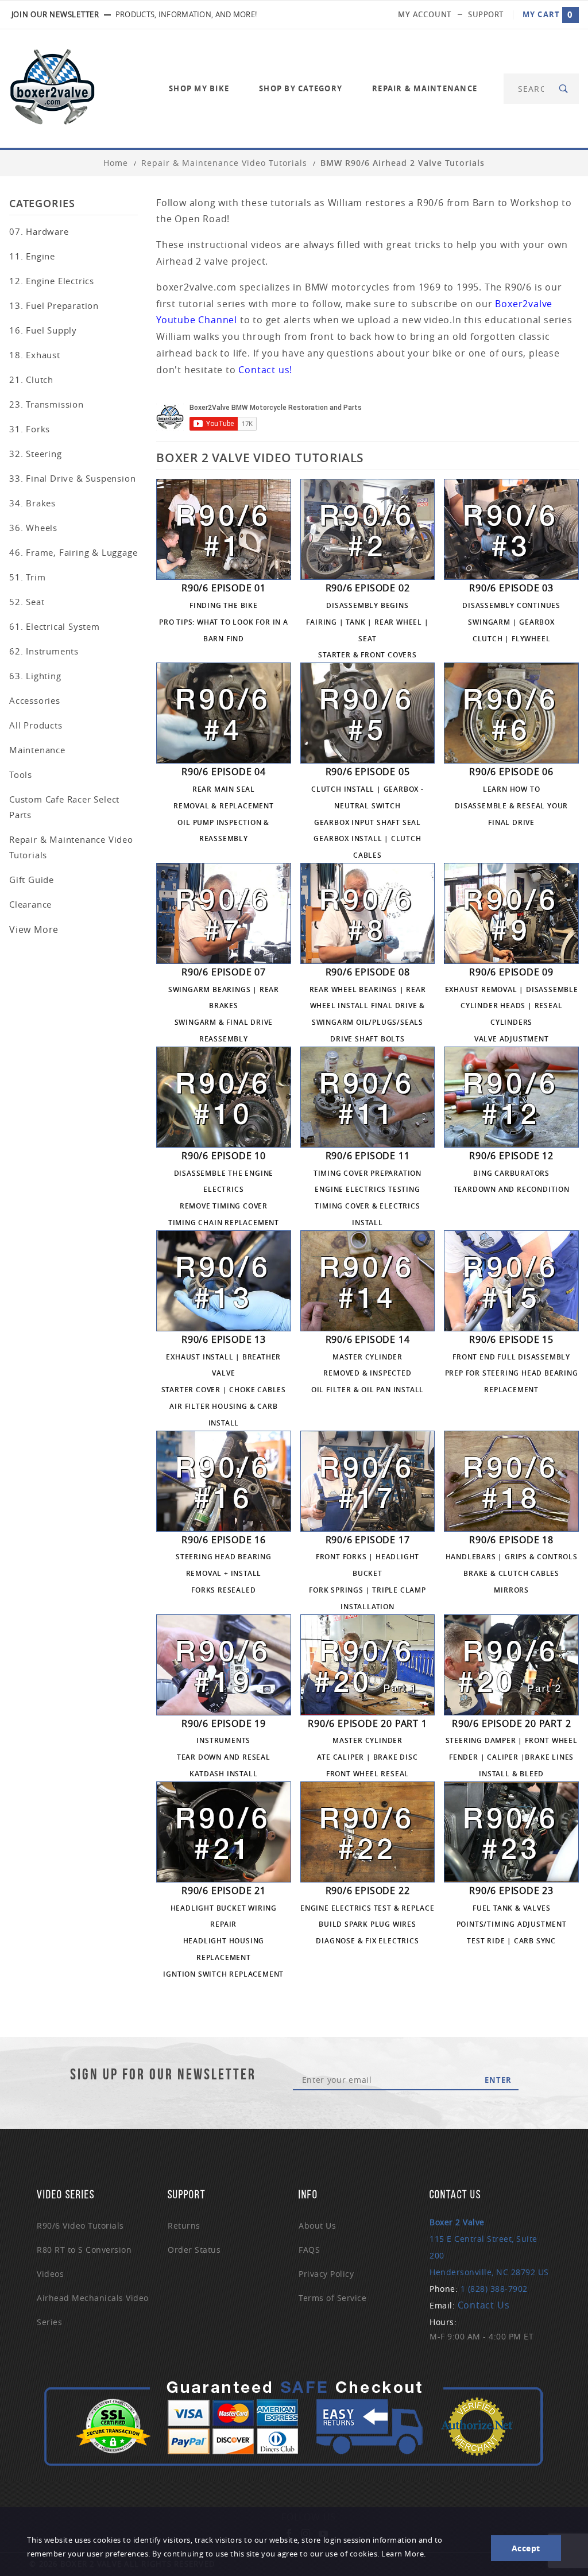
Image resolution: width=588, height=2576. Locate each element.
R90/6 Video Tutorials (80, 2226)
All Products (36, 725)
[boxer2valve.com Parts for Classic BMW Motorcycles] (52, 88)
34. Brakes (32, 503)
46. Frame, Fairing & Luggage (73, 552)
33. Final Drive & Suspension (72, 478)
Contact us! (265, 370)
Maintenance (37, 750)
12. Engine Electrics (52, 281)
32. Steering (36, 454)
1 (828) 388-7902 (494, 2289)
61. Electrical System (55, 626)
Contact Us (484, 2305)
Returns (184, 2226)
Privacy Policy (326, 2274)
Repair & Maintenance (425, 88)
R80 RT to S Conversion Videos (84, 2262)
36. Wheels (33, 528)
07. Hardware (39, 231)
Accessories (35, 700)
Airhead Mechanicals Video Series (93, 2310)
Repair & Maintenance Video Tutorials (71, 847)
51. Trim (27, 577)
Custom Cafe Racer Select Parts (64, 807)
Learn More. (404, 2554)
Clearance (30, 904)
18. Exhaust (35, 355)
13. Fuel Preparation (54, 305)
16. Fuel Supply (43, 330)
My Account (425, 14)
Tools (21, 774)
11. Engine (32, 256)
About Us (317, 2226)
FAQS (309, 2250)
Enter (498, 2080)
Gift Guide (32, 880)
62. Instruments (44, 651)
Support (486, 14)
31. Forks (30, 429)
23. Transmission (47, 404)
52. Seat (27, 602)
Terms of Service (332, 2298)
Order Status (194, 2250)
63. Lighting (35, 676)
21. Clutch (31, 379)
